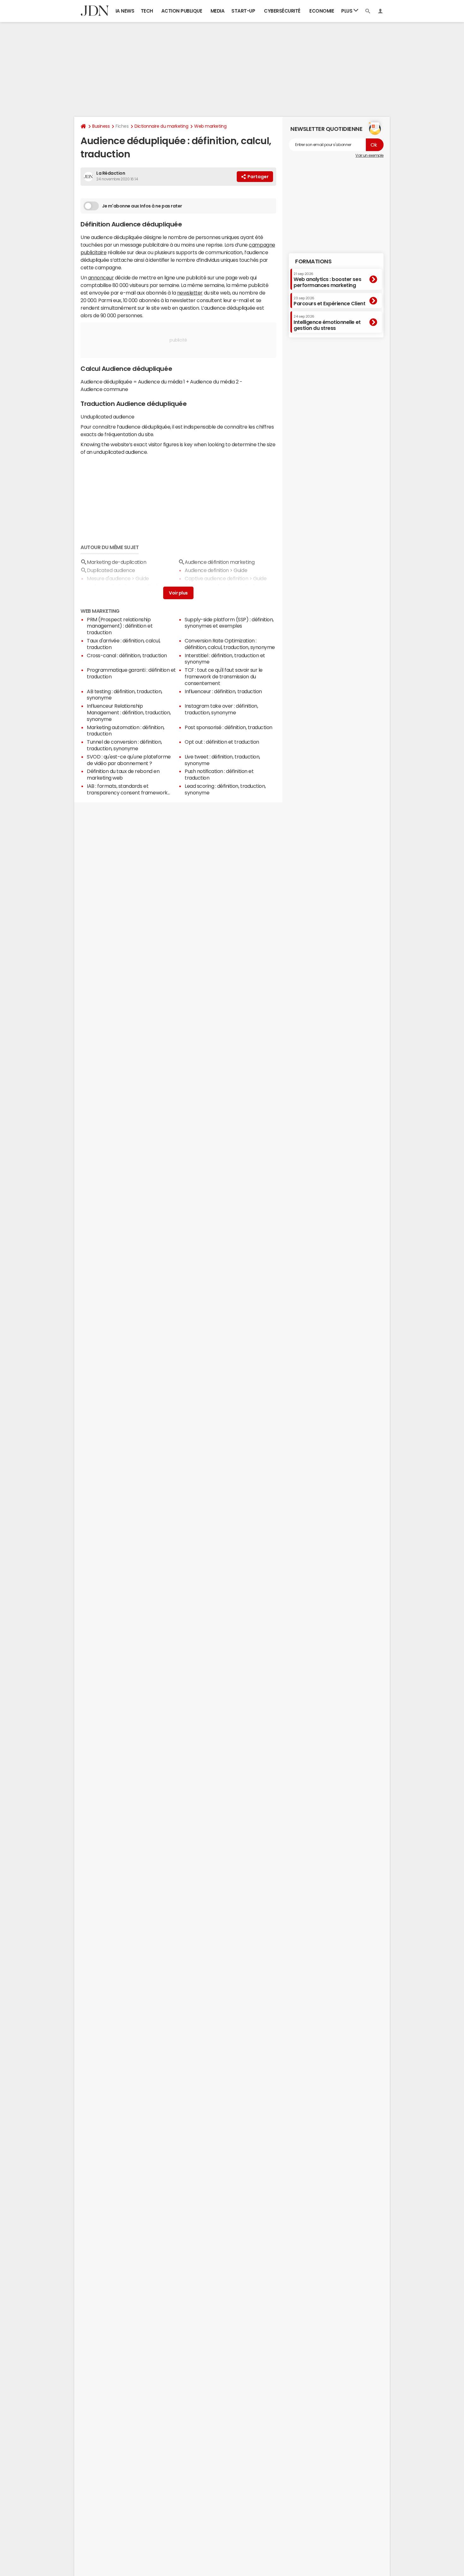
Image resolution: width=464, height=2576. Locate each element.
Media (218, 11)
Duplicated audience (111, 570)
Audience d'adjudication (114, 586)
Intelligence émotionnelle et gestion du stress (327, 322)
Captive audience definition (216, 578)
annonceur (101, 278)
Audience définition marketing (220, 562)
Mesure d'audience (109, 578)
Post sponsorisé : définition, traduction (229, 727)
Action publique (182, 11)
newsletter (190, 293)
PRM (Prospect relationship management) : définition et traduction (120, 626)
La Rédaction (111, 173)
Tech (147, 11)
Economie (322, 11)
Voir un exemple (369, 155)
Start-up (243, 11)
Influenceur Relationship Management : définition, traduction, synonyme (129, 712)
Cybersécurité (282, 11)
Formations (313, 261)
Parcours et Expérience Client (329, 301)
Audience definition (207, 570)
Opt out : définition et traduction (222, 742)
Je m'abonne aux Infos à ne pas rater (142, 206)
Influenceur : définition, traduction (223, 691)
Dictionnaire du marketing (161, 126)
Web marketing (210, 126)
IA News (125, 11)
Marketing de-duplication (116, 562)
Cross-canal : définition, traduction (127, 655)
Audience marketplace (212, 586)
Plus (347, 11)
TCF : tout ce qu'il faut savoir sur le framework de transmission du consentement (224, 676)
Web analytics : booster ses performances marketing (327, 280)
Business (101, 126)
